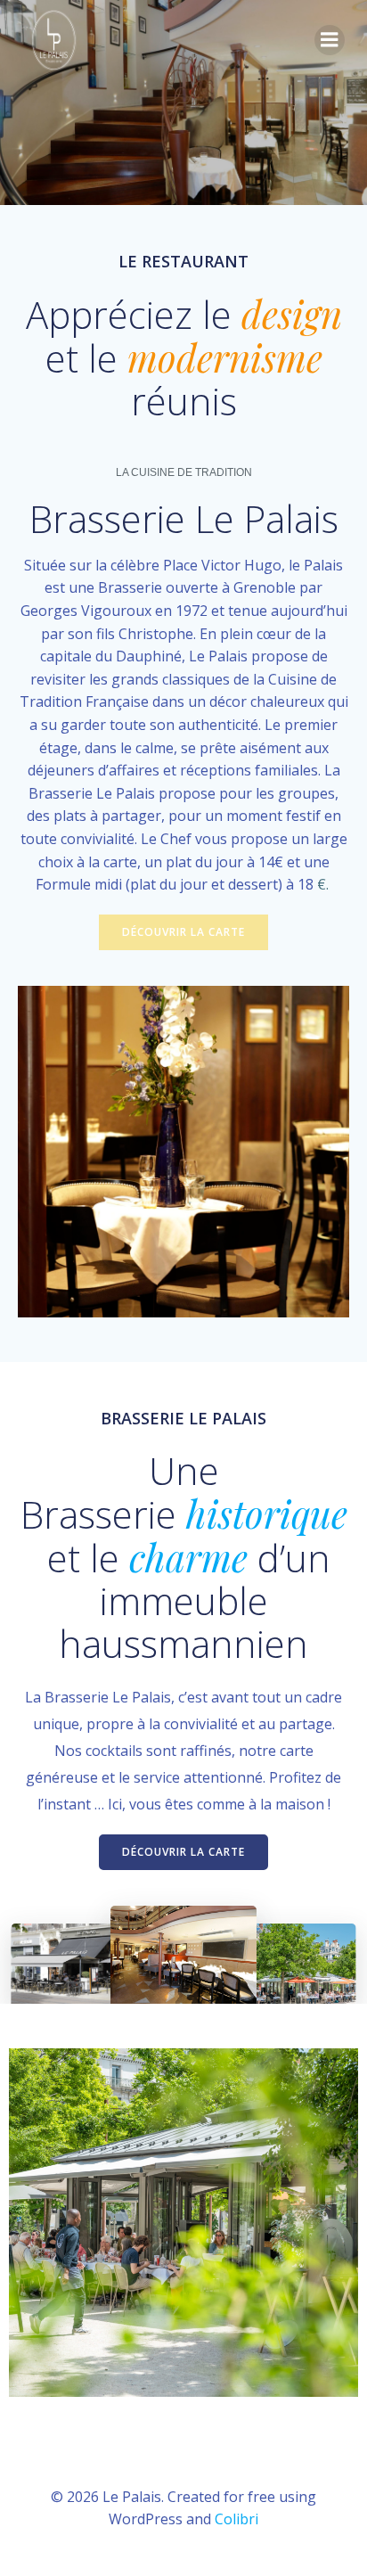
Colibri (237, 2519)
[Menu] (330, 40)
